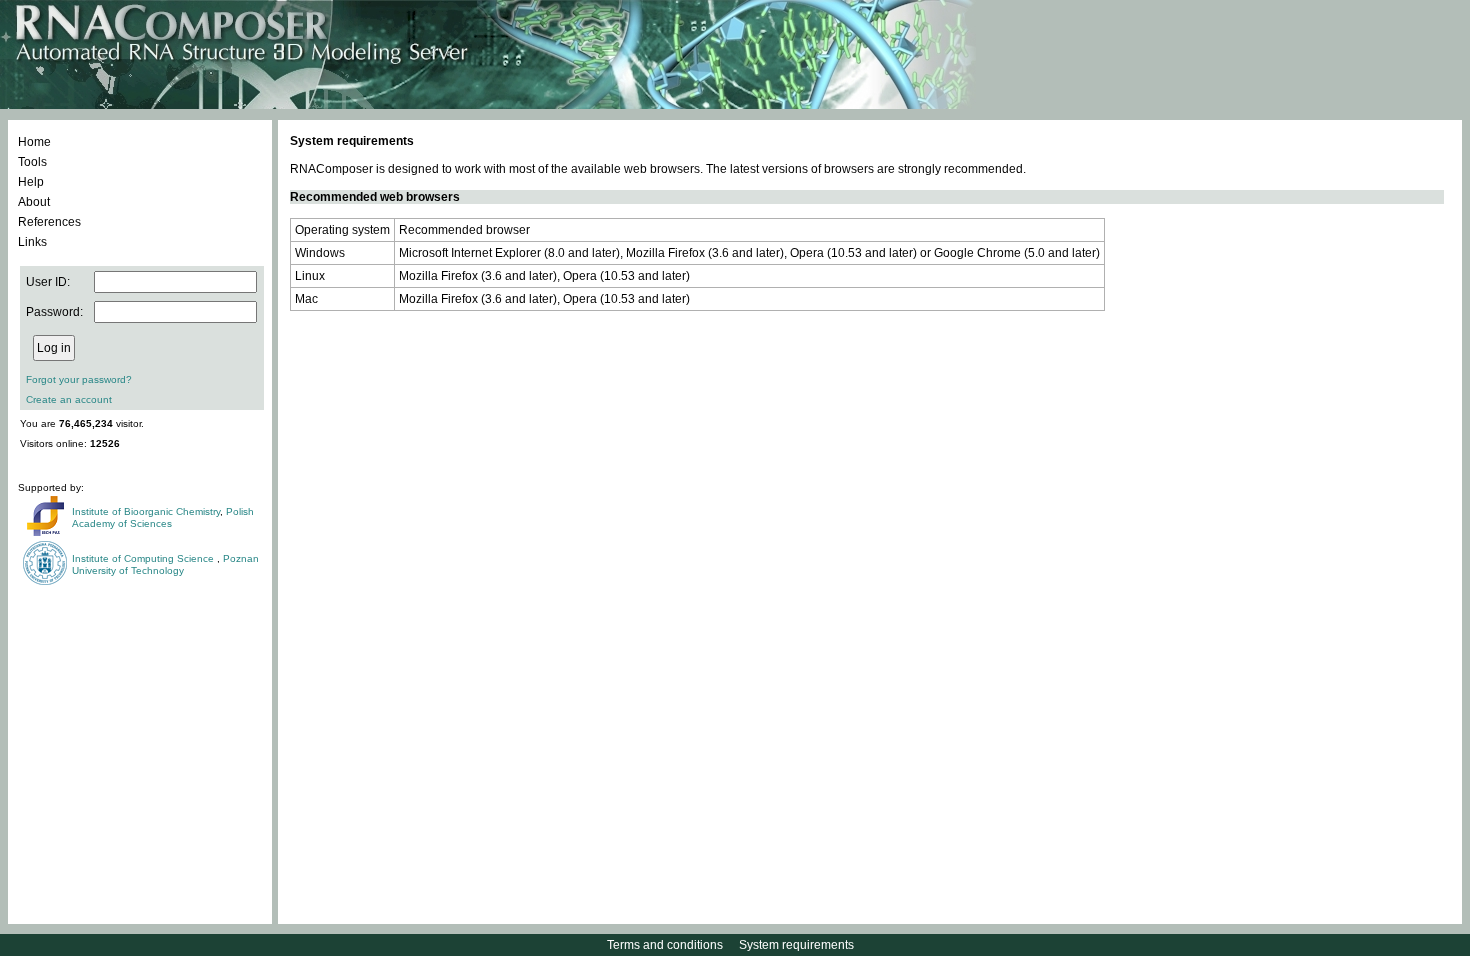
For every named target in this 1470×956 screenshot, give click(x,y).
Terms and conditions (665, 945)
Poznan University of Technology (165, 564)
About (34, 202)
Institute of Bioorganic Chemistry (146, 511)
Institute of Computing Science (144, 558)
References (49, 222)
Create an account (69, 399)
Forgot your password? (79, 379)
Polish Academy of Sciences (163, 517)
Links (32, 242)
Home (34, 142)
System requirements (796, 945)
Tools (32, 162)
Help (31, 182)
